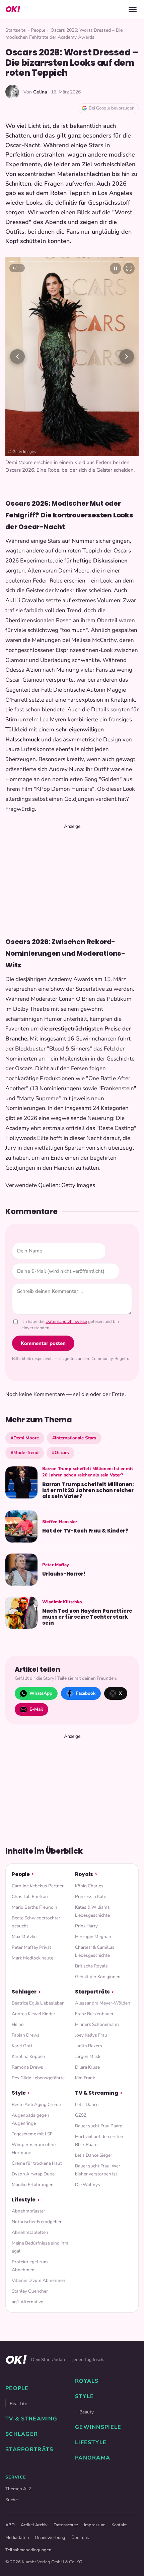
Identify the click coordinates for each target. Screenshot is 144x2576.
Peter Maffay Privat (31, 1947)
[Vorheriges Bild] (17, 357)
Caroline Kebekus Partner (38, 1886)
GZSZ (81, 2115)
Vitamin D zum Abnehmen (39, 2280)
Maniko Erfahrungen (33, 2185)
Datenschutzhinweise (66, 1322)
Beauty (87, 2412)
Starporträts (92, 1992)
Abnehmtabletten (30, 2232)
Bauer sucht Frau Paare (99, 2126)
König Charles (89, 1886)
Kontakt (119, 2525)
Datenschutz (66, 2525)
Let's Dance (87, 2104)
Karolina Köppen (28, 2056)
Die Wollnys (88, 2185)
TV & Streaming (97, 2093)
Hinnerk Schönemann (97, 2024)
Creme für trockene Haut (37, 2163)
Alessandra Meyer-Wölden (103, 2003)
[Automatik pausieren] (116, 268)
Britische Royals (91, 1966)
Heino (18, 2024)
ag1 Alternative (27, 2302)
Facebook (86, 1693)
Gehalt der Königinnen (98, 1977)
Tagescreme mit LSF (32, 2134)
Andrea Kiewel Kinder (33, 2014)
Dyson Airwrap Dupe (33, 2174)
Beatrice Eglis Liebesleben (38, 2003)
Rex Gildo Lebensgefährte (38, 2078)
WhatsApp (41, 1693)
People (38, 30)
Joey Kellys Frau (91, 2035)
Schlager (24, 1992)
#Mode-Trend (25, 1453)
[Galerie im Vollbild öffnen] (129, 268)
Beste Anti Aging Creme (36, 2104)
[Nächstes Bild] (127, 357)
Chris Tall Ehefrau (30, 1897)
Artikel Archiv (34, 2525)
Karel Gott (22, 2046)
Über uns (80, 2538)
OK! (13, 9)
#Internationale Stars (74, 1438)
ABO (10, 2525)
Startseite (15, 30)
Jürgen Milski (88, 2056)
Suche (12, 2500)
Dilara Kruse (87, 2067)
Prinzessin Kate (91, 1897)
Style (19, 2093)
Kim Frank (85, 2078)
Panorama (93, 2458)
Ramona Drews (27, 2067)
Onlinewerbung (50, 2538)
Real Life (18, 2404)
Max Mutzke (24, 1937)
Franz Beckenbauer (94, 2014)
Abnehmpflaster (28, 2211)
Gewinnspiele (98, 2427)
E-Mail (36, 1709)
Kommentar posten (43, 1343)
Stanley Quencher (30, 2291)
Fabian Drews (26, 2035)
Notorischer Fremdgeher (37, 2222)
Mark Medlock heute (32, 1958)
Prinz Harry (86, 1926)
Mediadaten (17, 2538)
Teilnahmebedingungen (28, 2550)
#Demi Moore (25, 1438)
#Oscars (60, 1453)
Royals (84, 1874)
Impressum (95, 2525)
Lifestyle (24, 2200)
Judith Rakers (89, 2046)
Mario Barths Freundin (34, 1907)
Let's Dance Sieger (94, 2155)
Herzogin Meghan (93, 1937)
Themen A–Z (18, 2489)
